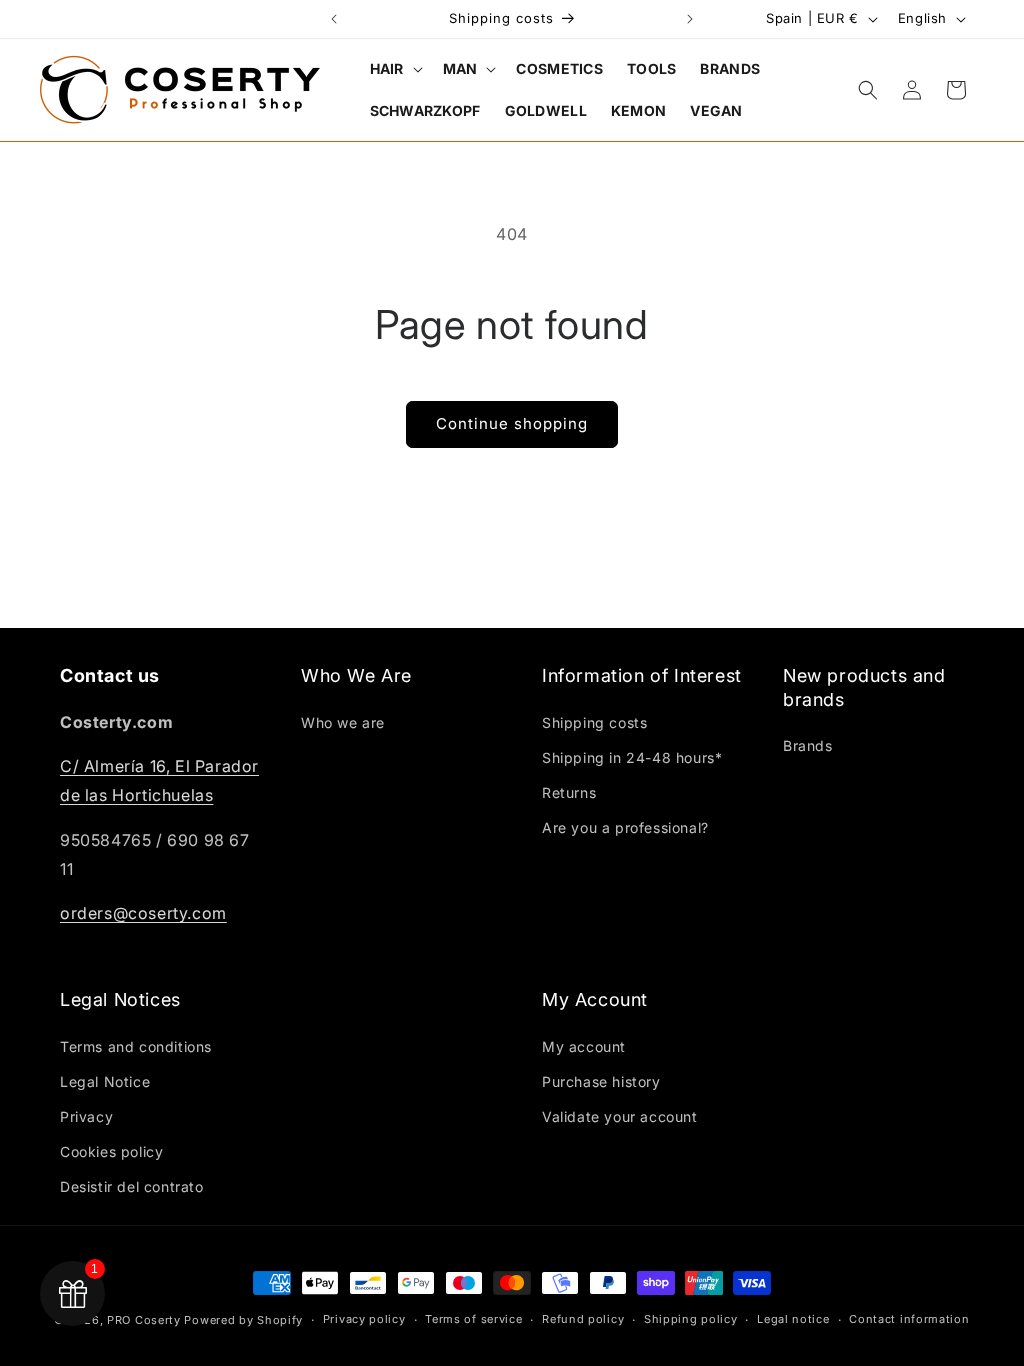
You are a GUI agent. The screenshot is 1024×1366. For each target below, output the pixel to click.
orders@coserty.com (143, 913)
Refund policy (583, 1319)
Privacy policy (364, 1319)
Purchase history (601, 1081)
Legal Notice (105, 1081)
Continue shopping (512, 423)
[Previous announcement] (334, 19)
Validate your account (620, 1116)
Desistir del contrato (132, 1186)
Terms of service (473, 1319)
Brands (808, 745)
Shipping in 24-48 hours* (632, 757)
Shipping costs (594, 722)
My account (584, 1046)
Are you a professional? (625, 827)
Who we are (343, 722)
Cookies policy (111, 1151)
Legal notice (793, 1319)
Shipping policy (691, 1319)
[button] (394, 69)
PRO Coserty (144, 1320)
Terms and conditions (136, 1046)
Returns (569, 792)
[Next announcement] (690, 19)
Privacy (86, 1116)
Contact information (909, 1319)
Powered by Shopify (243, 1320)
